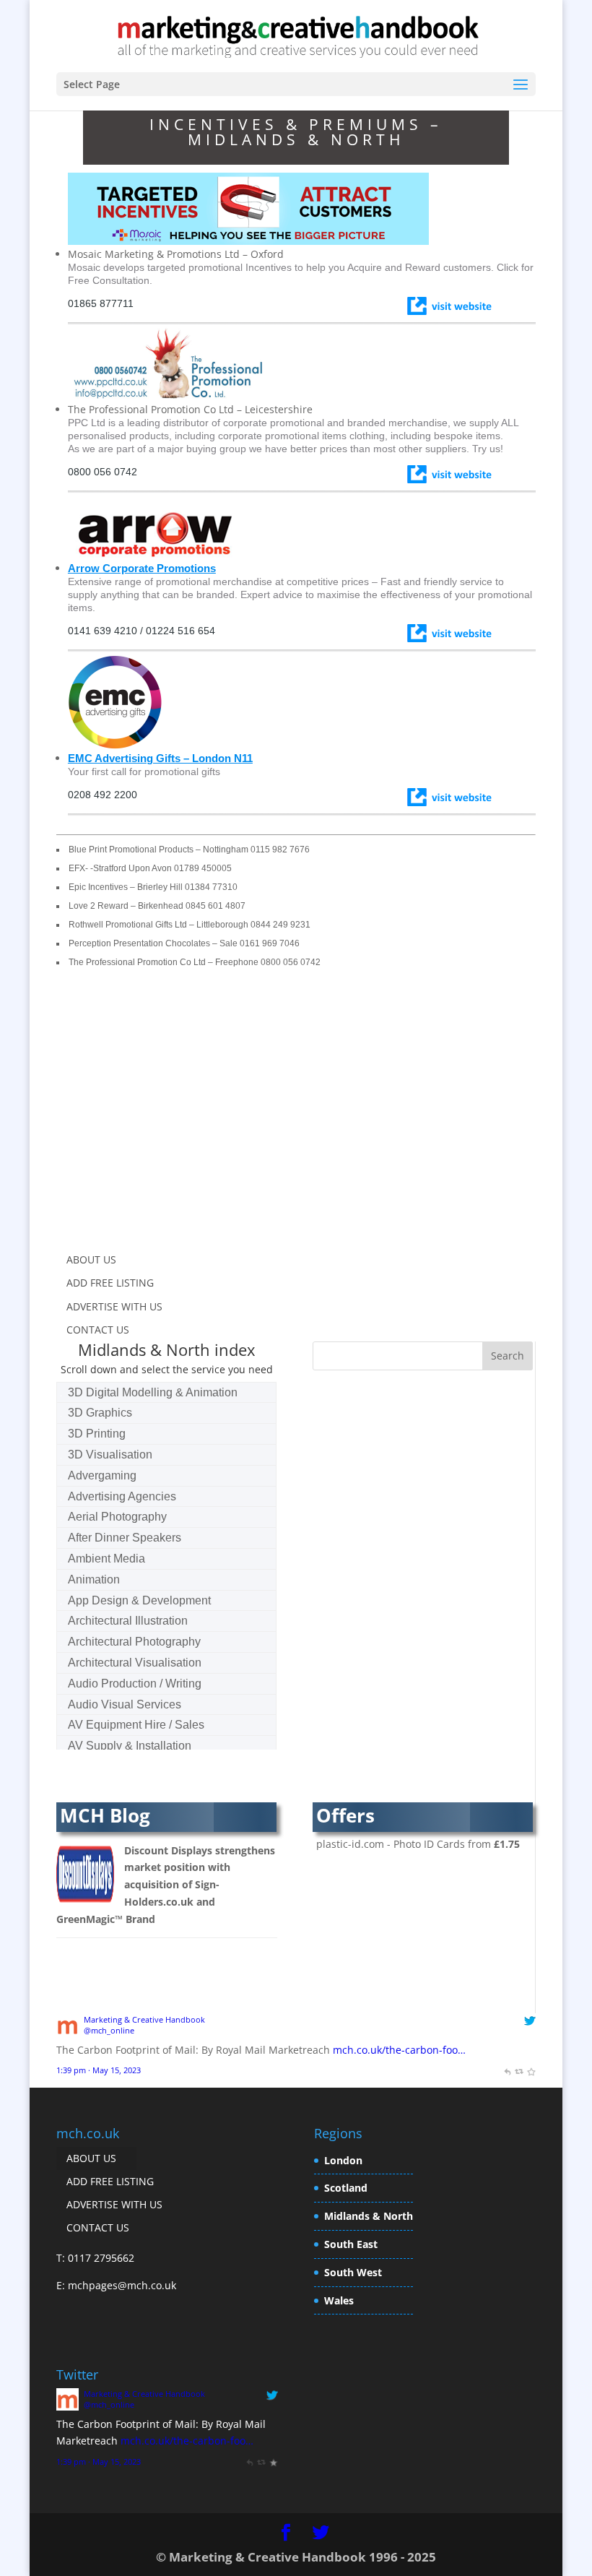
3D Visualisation (110, 1455)
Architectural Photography (134, 1642)
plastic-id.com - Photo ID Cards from (418, 1844)
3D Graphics (100, 1413)
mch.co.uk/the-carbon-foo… (399, 2050)
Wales (339, 2300)
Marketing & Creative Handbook (144, 2019)
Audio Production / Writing (135, 1684)
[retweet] (519, 2070)
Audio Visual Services (125, 1704)
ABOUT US (91, 1259)
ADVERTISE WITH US (114, 1306)
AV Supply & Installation (130, 1746)
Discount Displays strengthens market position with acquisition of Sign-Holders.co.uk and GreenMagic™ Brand (166, 1885)
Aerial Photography (117, 1517)
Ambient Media (106, 1559)
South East (351, 2244)
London (343, 2160)
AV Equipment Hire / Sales (136, 1725)
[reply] (507, 2070)
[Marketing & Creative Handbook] (68, 2032)
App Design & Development (139, 1600)
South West (353, 2272)
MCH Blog (105, 1815)
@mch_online (109, 2030)
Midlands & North (369, 2216)
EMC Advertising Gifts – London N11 (160, 758)
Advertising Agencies (122, 1496)
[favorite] (531, 2070)
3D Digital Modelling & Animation (153, 1392)
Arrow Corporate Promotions (142, 568)
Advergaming (102, 1475)
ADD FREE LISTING (110, 1283)
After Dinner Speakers (125, 1538)
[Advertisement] (178, 1120)
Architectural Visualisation (135, 1663)
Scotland (346, 2188)
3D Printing (97, 1434)
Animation (94, 1579)
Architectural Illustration (128, 1621)
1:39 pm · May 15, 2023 (99, 2070)
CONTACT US (98, 1330)
